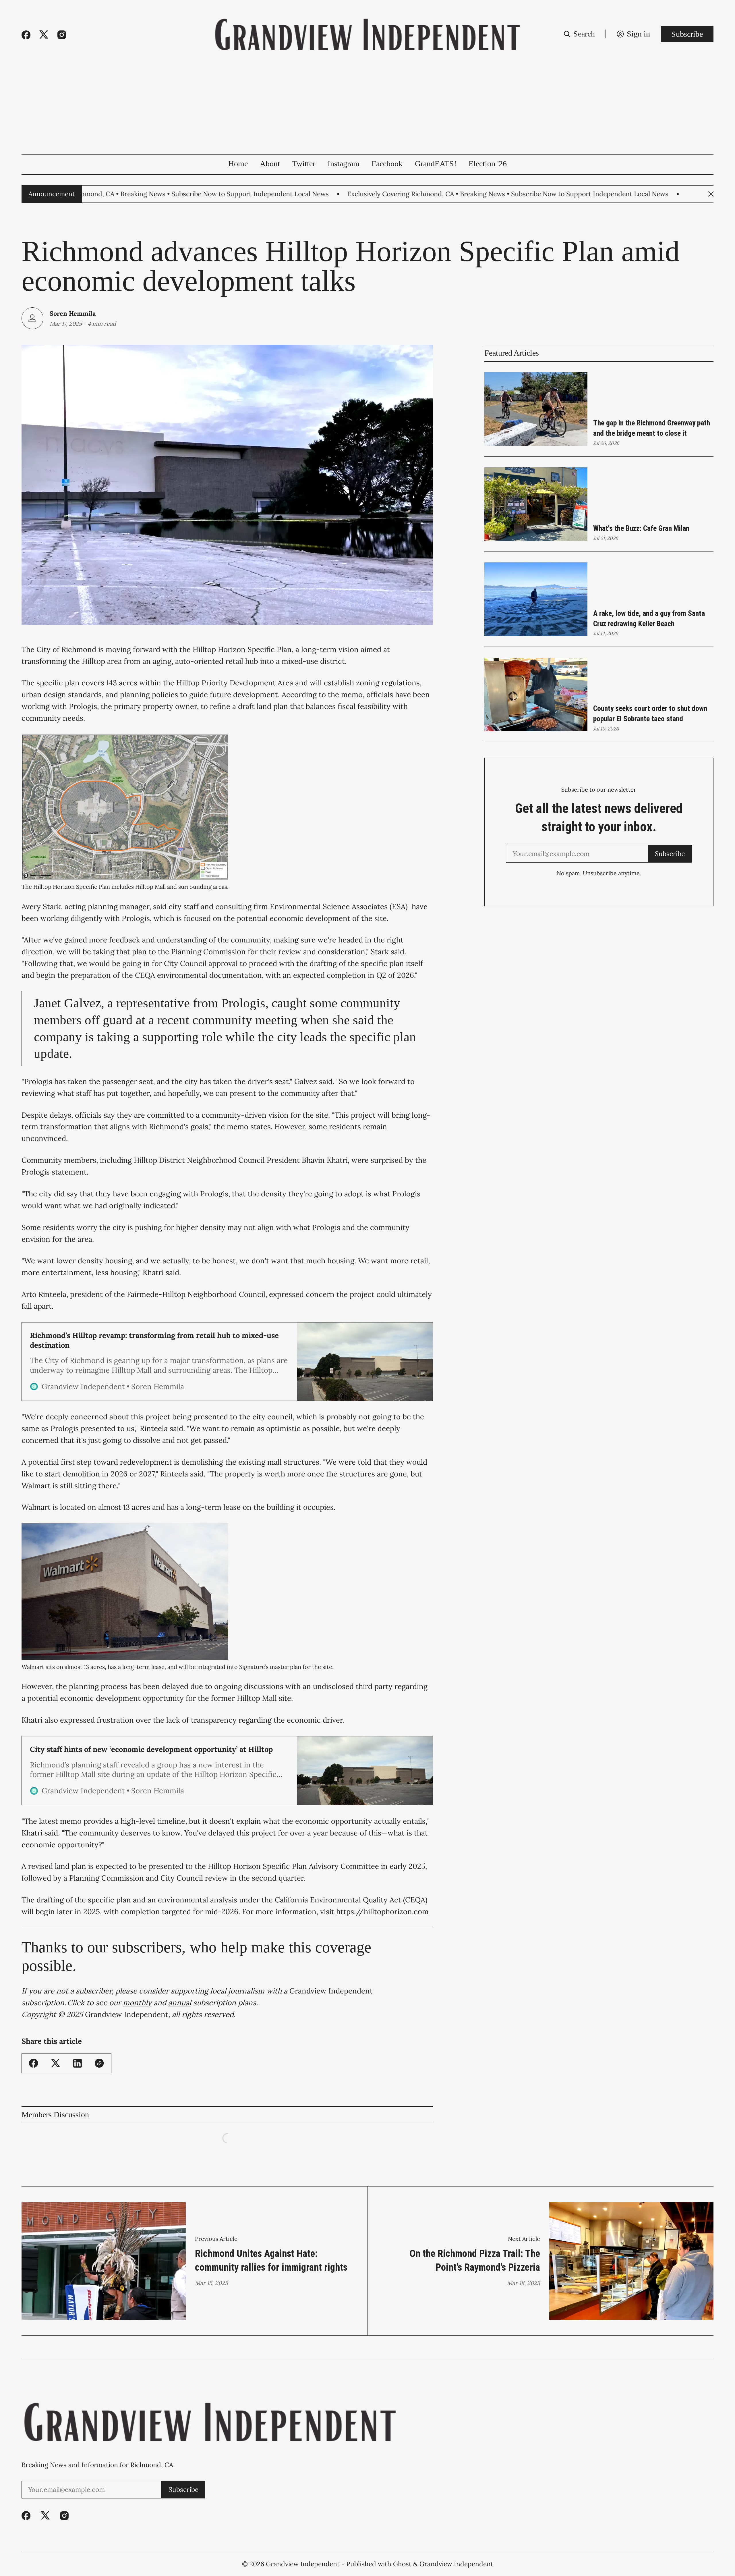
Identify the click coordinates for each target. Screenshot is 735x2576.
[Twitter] (44, 35)
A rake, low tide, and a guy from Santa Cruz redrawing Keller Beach (649, 618)
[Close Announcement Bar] (711, 194)
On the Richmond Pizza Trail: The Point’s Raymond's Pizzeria (475, 2260)
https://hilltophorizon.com (382, 1911)
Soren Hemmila (73, 313)
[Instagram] (62, 35)
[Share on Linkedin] (78, 2063)
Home (238, 164)
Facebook (387, 164)
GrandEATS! (436, 164)
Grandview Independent (303, 2564)
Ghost (402, 2564)
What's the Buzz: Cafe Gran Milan (641, 528)
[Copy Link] (99, 2063)
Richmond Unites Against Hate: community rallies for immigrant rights (271, 2260)
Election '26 (488, 164)
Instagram (344, 164)
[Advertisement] (367, 111)
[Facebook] (26, 35)
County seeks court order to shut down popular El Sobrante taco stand (650, 714)
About (270, 164)
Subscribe (687, 34)
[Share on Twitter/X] (56, 2063)
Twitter (304, 164)
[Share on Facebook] (33, 2063)
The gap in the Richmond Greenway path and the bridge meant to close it (652, 428)
